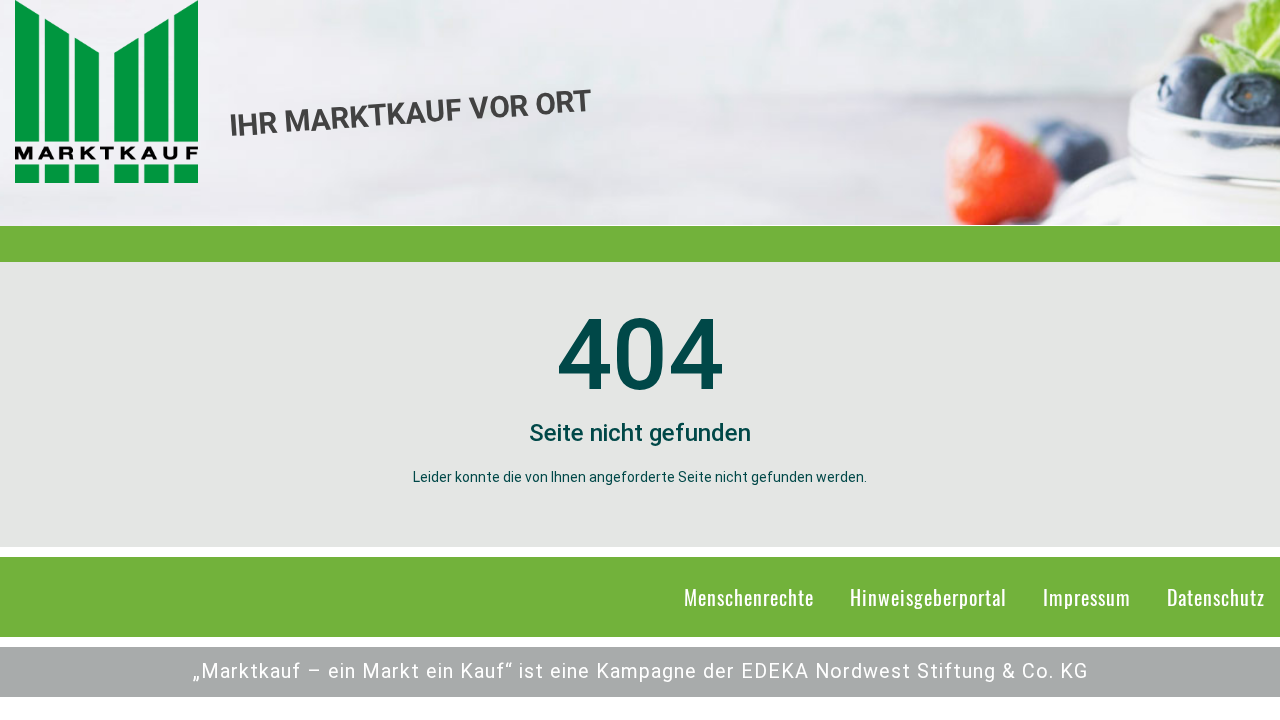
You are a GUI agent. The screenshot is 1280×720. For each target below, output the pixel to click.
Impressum (1087, 597)
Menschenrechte (749, 597)
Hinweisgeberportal (928, 597)
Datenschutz (1216, 597)
